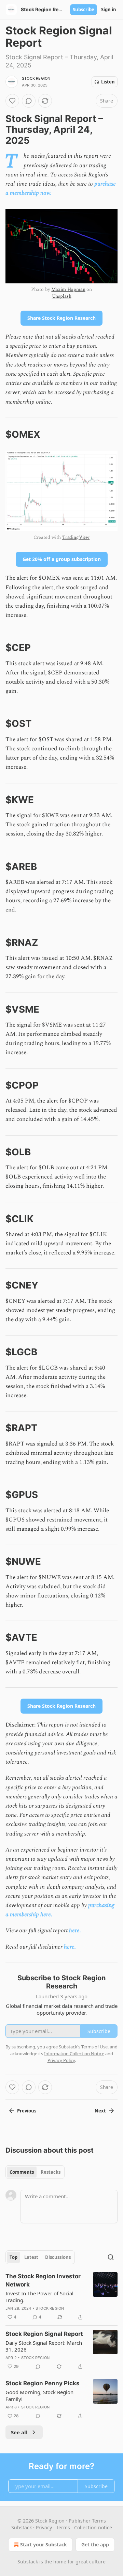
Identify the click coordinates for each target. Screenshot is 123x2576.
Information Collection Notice (74, 2054)
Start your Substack (44, 2544)
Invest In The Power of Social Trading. (39, 2297)
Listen (108, 82)
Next (100, 2111)
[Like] (12, 101)
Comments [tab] (22, 2172)
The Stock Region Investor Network (43, 2280)
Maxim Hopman (68, 289)
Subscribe (84, 10)
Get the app (95, 2544)
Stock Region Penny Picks (43, 2383)
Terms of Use (94, 2047)
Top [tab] (13, 2257)
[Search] (111, 2257)
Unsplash (62, 296)
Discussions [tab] (58, 2257)
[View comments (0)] (29, 101)
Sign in (109, 10)
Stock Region (36, 78)
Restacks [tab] (51, 2172)
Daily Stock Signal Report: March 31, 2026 (44, 2346)
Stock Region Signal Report (44, 2334)
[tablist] (35, 2172)
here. (75, 1931)
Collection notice (93, 2527)
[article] (61, 2297)
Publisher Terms (87, 2521)
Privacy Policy (61, 2060)
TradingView (76, 537)
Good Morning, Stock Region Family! (39, 2395)
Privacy (44, 2527)
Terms (63, 2527)
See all (19, 2432)
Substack (28, 2562)
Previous (27, 2111)
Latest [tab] (31, 2257)
